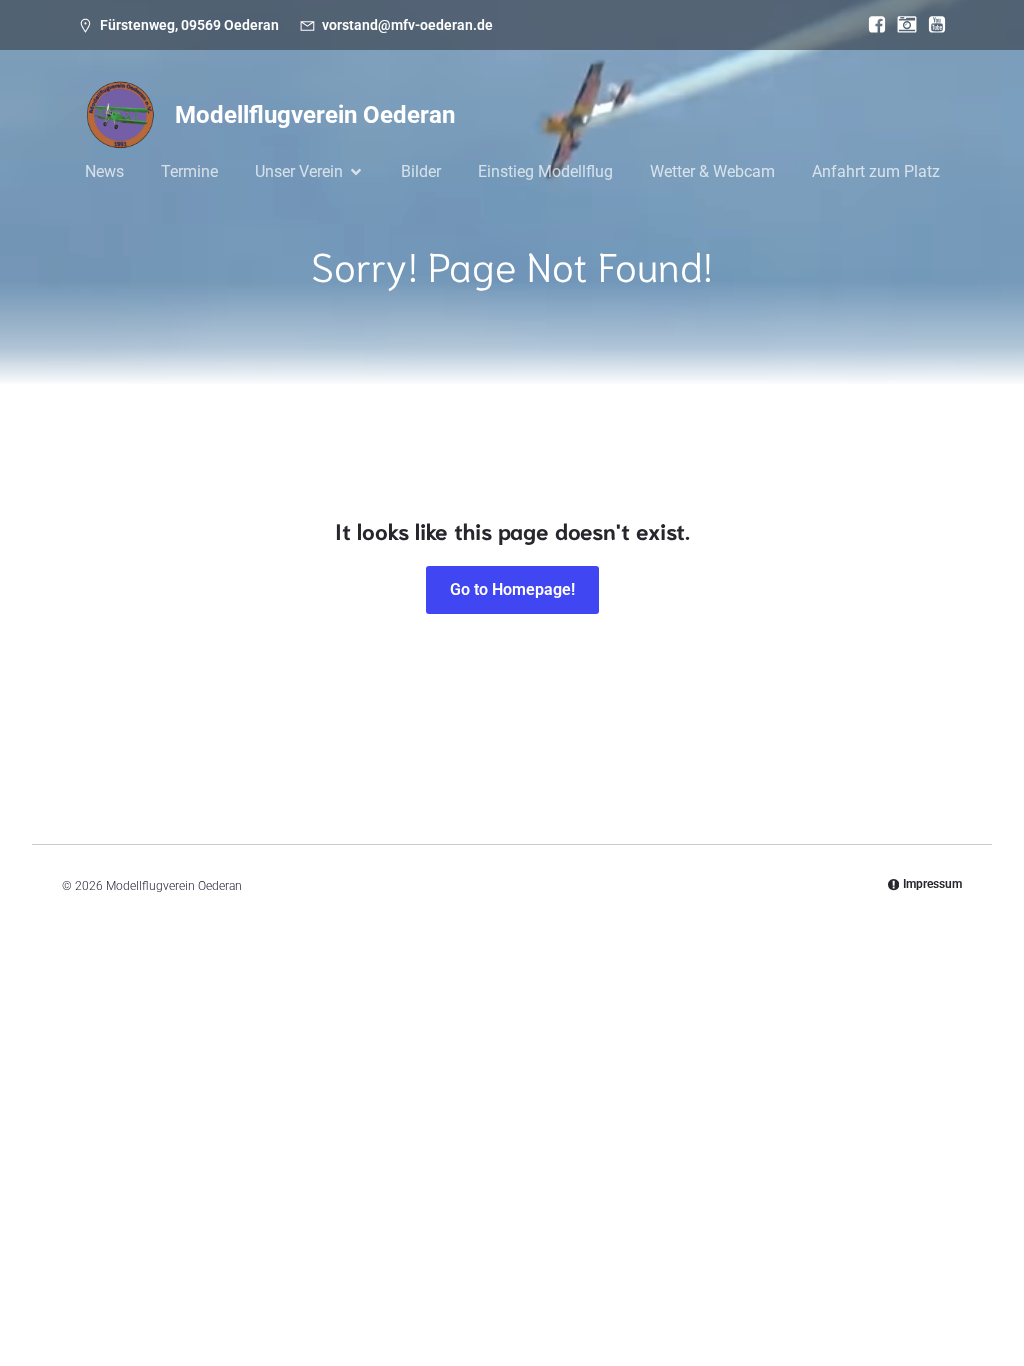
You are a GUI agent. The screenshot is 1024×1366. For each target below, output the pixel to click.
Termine (189, 171)
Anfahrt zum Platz (876, 171)
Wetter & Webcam (712, 171)
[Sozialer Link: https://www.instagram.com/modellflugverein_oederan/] (902, 25)
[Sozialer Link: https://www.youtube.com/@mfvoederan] (932, 25)
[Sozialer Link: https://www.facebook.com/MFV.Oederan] (872, 25)
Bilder (421, 171)
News (104, 171)
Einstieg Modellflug (545, 171)
